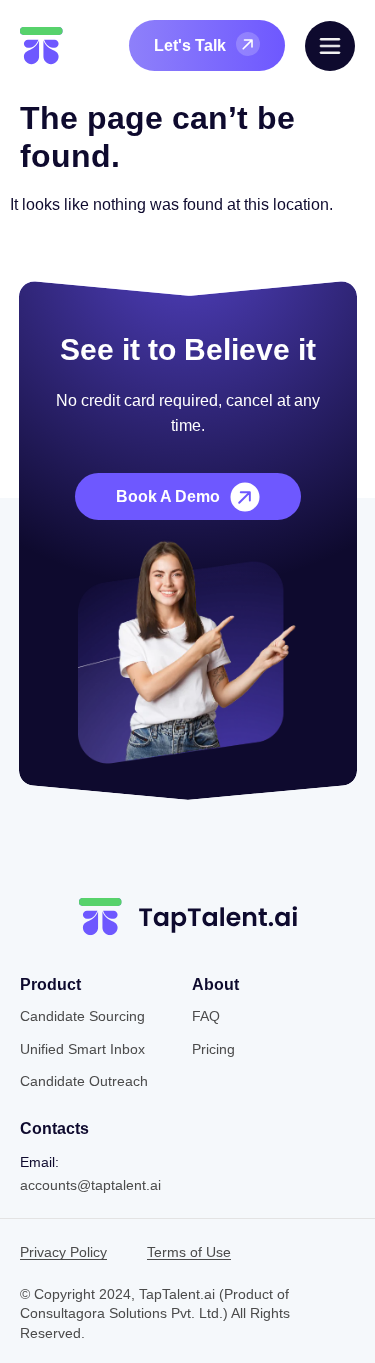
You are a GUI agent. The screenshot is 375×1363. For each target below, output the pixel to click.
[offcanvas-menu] (330, 46)
